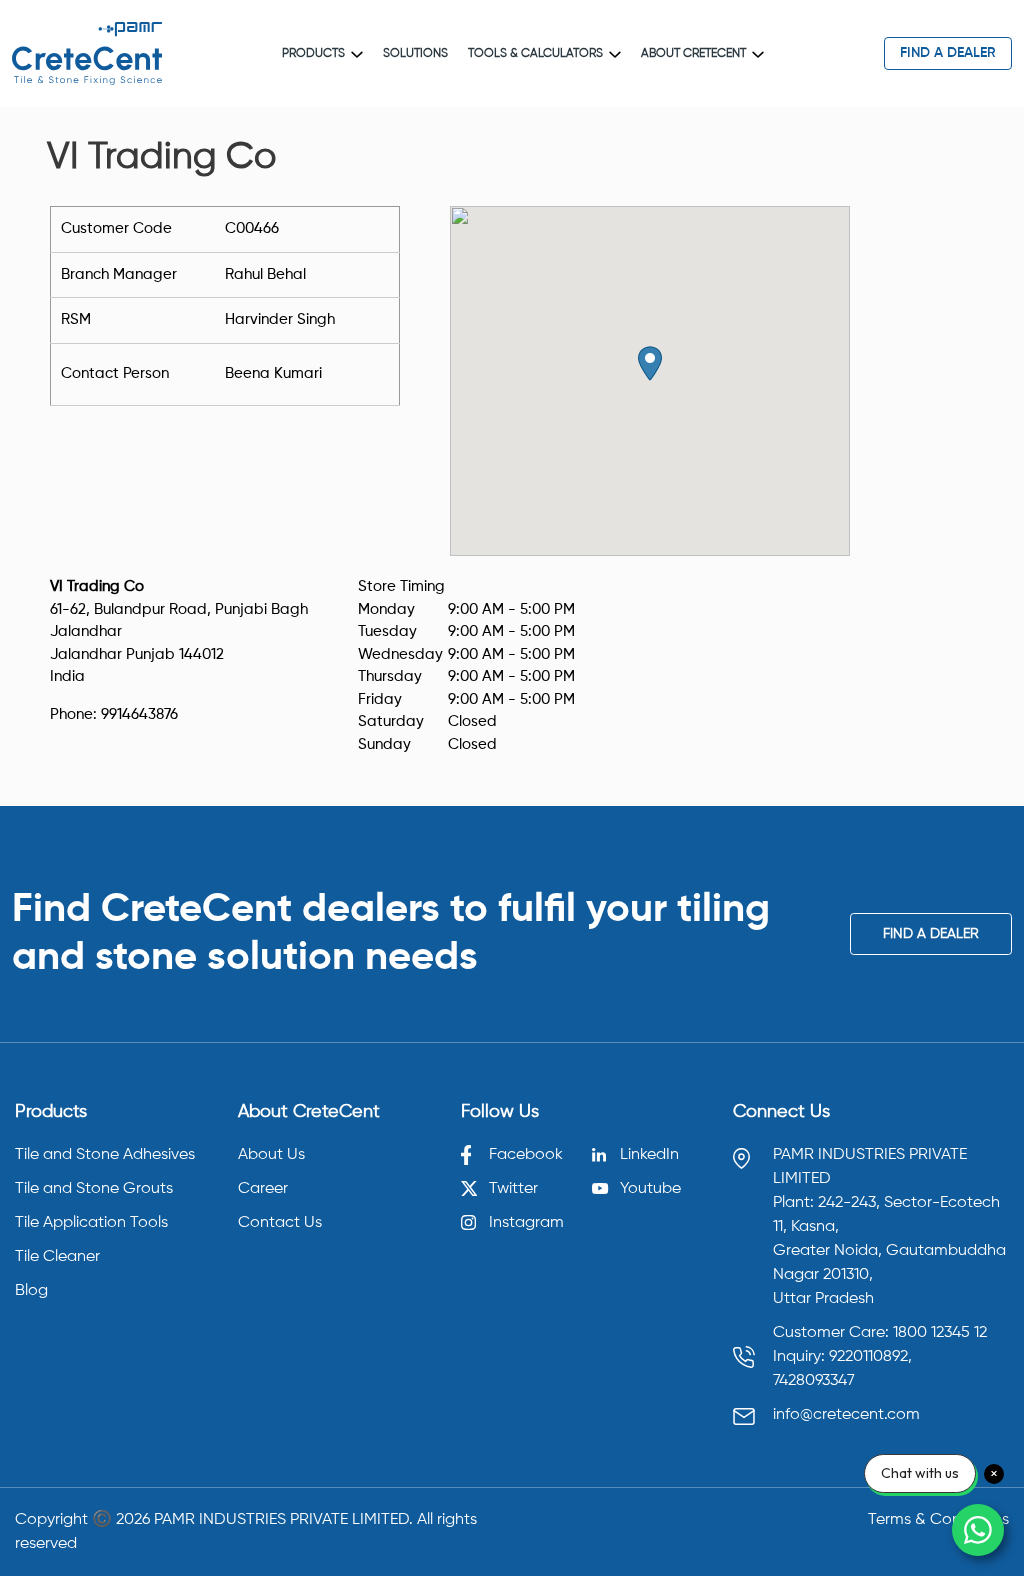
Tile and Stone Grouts (94, 1189)
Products (313, 54)
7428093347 (814, 1381)
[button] (650, 363)
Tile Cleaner (57, 1257)
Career (263, 1189)
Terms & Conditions (938, 1520)
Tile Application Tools (91, 1223)
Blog (31, 1291)
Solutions (415, 54)
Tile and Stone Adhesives (105, 1155)
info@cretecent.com (846, 1415)
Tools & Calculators (535, 54)
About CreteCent (693, 54)
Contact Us (280, 1223)
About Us (271, 1155)
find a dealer (948, 53)
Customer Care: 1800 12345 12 (880, 1333)
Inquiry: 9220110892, (842, 1357)
